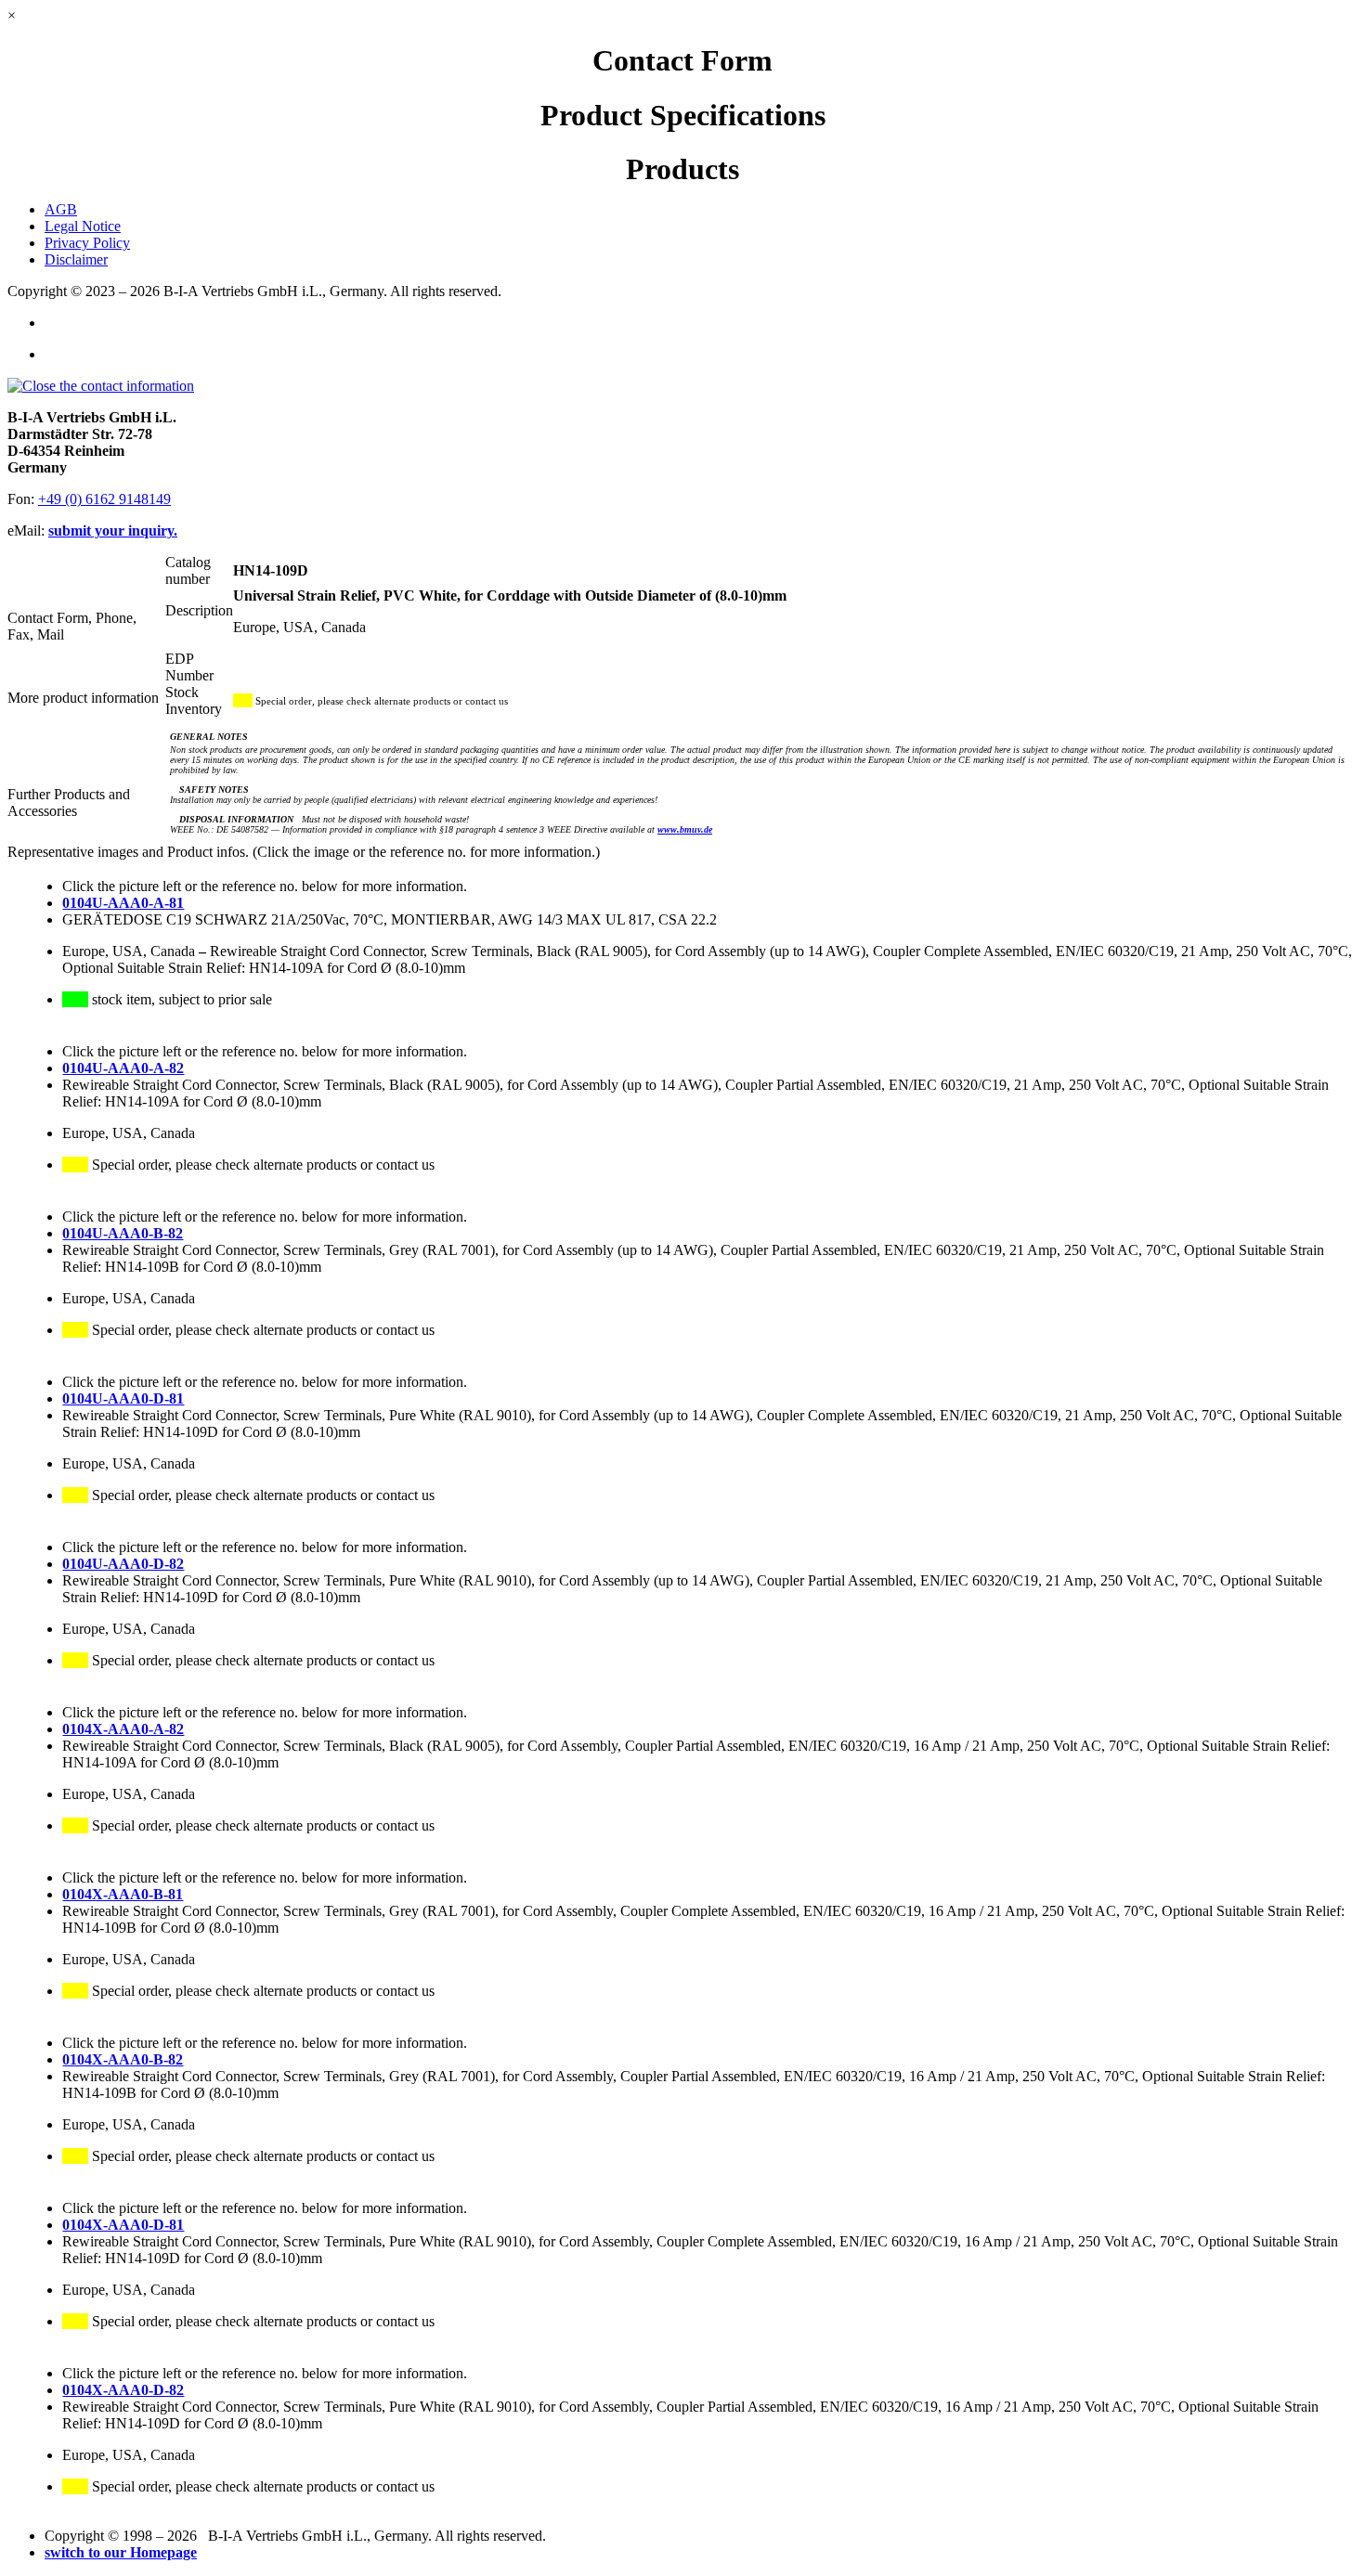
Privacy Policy (87, 243)
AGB (61, 209)
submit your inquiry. (113, 531)
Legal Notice (83, 226)
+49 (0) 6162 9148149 (104, 499)
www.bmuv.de (685, 829)
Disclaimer (76, 259)
